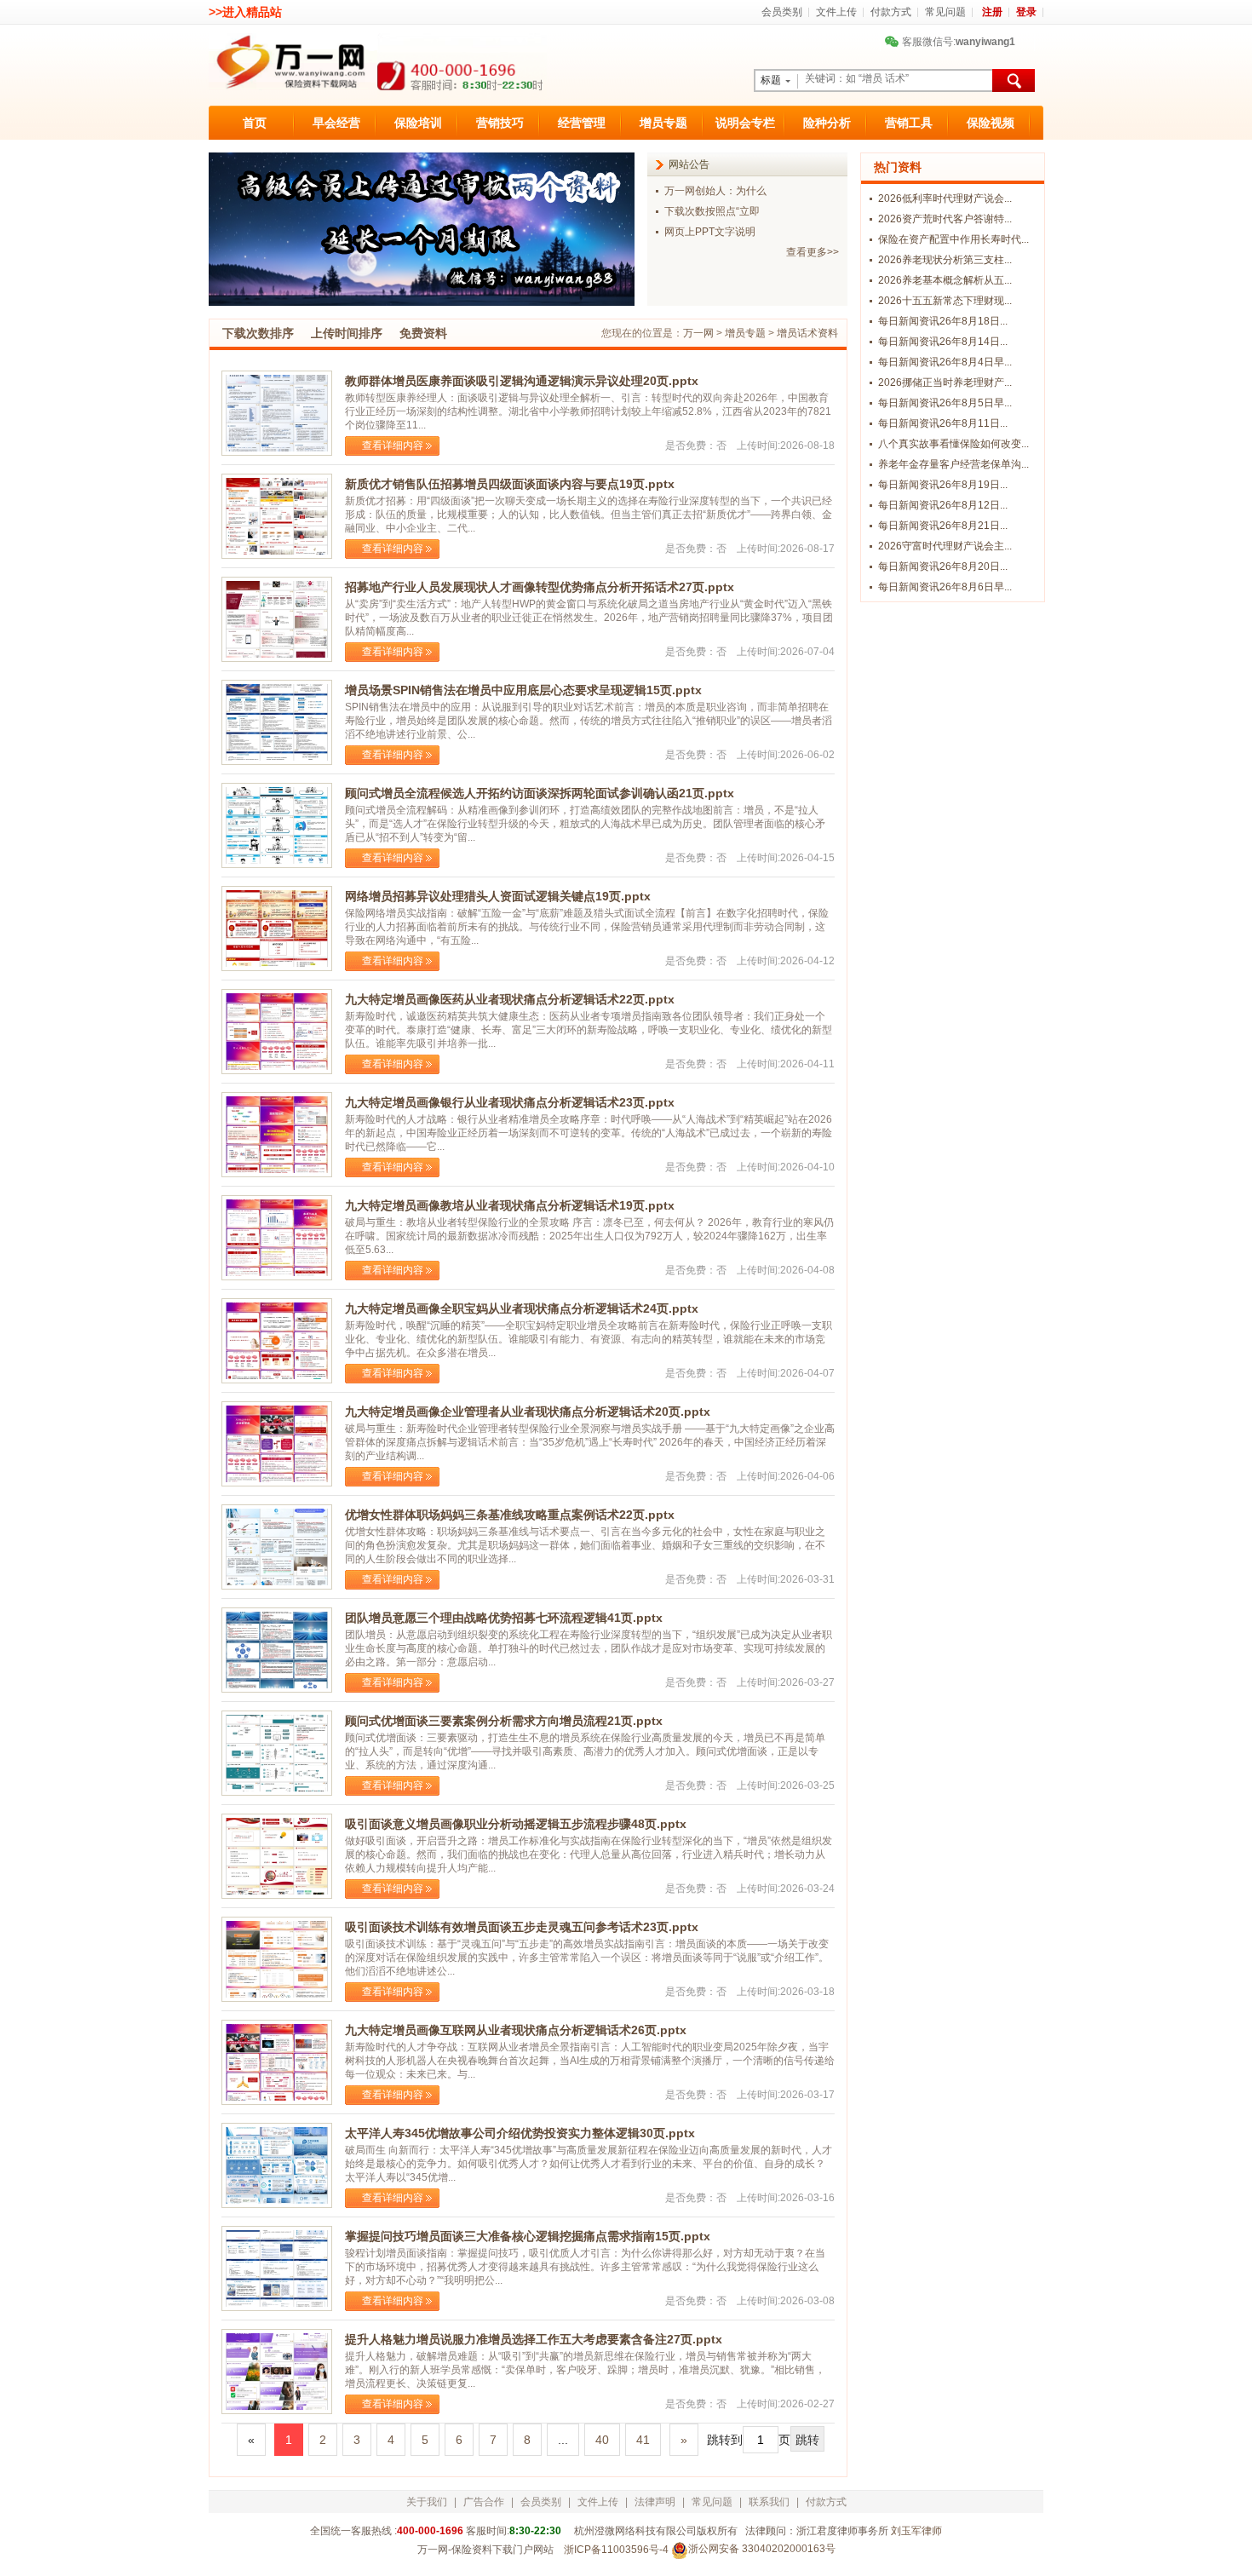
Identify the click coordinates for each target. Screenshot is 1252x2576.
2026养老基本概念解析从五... (945, 280)
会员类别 (782, 12)
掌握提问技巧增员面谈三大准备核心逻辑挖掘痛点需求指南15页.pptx (528, 2236)
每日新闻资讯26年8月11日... (943, 423)
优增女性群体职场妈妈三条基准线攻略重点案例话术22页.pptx (510, 1515)
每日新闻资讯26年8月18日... (943, 321)
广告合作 (484, 2502)
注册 (992, 12)
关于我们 (427, 2502)
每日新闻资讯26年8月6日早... (945, 587)
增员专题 (663, 123)
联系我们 (769, 2502)
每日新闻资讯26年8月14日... (943, 342)
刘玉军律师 (916, 2531)
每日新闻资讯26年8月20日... (943, 566)
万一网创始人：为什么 (715, 191)
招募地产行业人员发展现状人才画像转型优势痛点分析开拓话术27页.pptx (540, 587)
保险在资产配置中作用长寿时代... (953, 239)
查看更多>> (813, 252)
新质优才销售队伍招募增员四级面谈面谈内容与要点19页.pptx (510, 484)
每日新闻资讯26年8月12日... (943, 505)
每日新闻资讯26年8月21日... (943, 526)
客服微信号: (952, 42)
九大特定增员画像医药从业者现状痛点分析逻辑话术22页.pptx (510, 999)
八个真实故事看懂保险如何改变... (953, 444)
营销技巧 (500, 123)
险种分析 (827, 123)
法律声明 (655, 2502)
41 (643, 2440)
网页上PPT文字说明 (710, 232)
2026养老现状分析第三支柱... (945, 260)
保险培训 (418, 123)
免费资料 (423, 333)
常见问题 (945, 12)
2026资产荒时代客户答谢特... (945, 219)
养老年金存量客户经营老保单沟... (953, 464)
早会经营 (336, 123)
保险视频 (991, 123)
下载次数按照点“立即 (712, 211)
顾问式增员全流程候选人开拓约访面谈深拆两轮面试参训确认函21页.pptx (540, 793)
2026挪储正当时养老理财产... (945, 382)
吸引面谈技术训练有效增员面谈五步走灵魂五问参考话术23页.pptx (522, 1927)
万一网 (698, 333)
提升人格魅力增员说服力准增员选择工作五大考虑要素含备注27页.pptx (534, 2339)
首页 (255, 123)
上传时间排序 (347, 333)
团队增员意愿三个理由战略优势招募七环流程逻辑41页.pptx (504, 1618)
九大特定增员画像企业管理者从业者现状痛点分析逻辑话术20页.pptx (528, 1412)
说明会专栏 (745, 123)
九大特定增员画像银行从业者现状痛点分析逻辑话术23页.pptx (510, 1102)
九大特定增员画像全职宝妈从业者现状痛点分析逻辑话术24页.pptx (522, 1308)
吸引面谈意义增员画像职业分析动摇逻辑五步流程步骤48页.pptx (516, 1824)
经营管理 (582, 123)
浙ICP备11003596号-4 (616, 2550)
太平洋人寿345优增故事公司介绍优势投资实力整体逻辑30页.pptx (520, 2133)
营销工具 (909, 123)
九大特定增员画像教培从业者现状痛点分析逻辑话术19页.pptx (510, 1205)
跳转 (807, 2440)
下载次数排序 (258, 333)
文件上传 (836, 12)
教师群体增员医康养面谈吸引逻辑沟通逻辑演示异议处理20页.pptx (522, 381)
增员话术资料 (807, 333)
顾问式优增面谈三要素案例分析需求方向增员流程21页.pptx (504, 1721)
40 (602, 2440)
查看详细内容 (393, 446)
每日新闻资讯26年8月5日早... (945, 403)
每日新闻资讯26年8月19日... (943, 485)
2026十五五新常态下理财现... (945, 301)
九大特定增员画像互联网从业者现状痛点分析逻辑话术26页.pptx (516, 2030)
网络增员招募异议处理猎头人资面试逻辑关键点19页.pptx (498, 896)
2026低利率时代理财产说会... (945, 198)
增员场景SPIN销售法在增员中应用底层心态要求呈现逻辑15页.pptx (523, 690)
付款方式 (891, 12)
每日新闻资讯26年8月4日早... (945, 362)
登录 (1026, 12)
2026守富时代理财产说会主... (945, 546)
